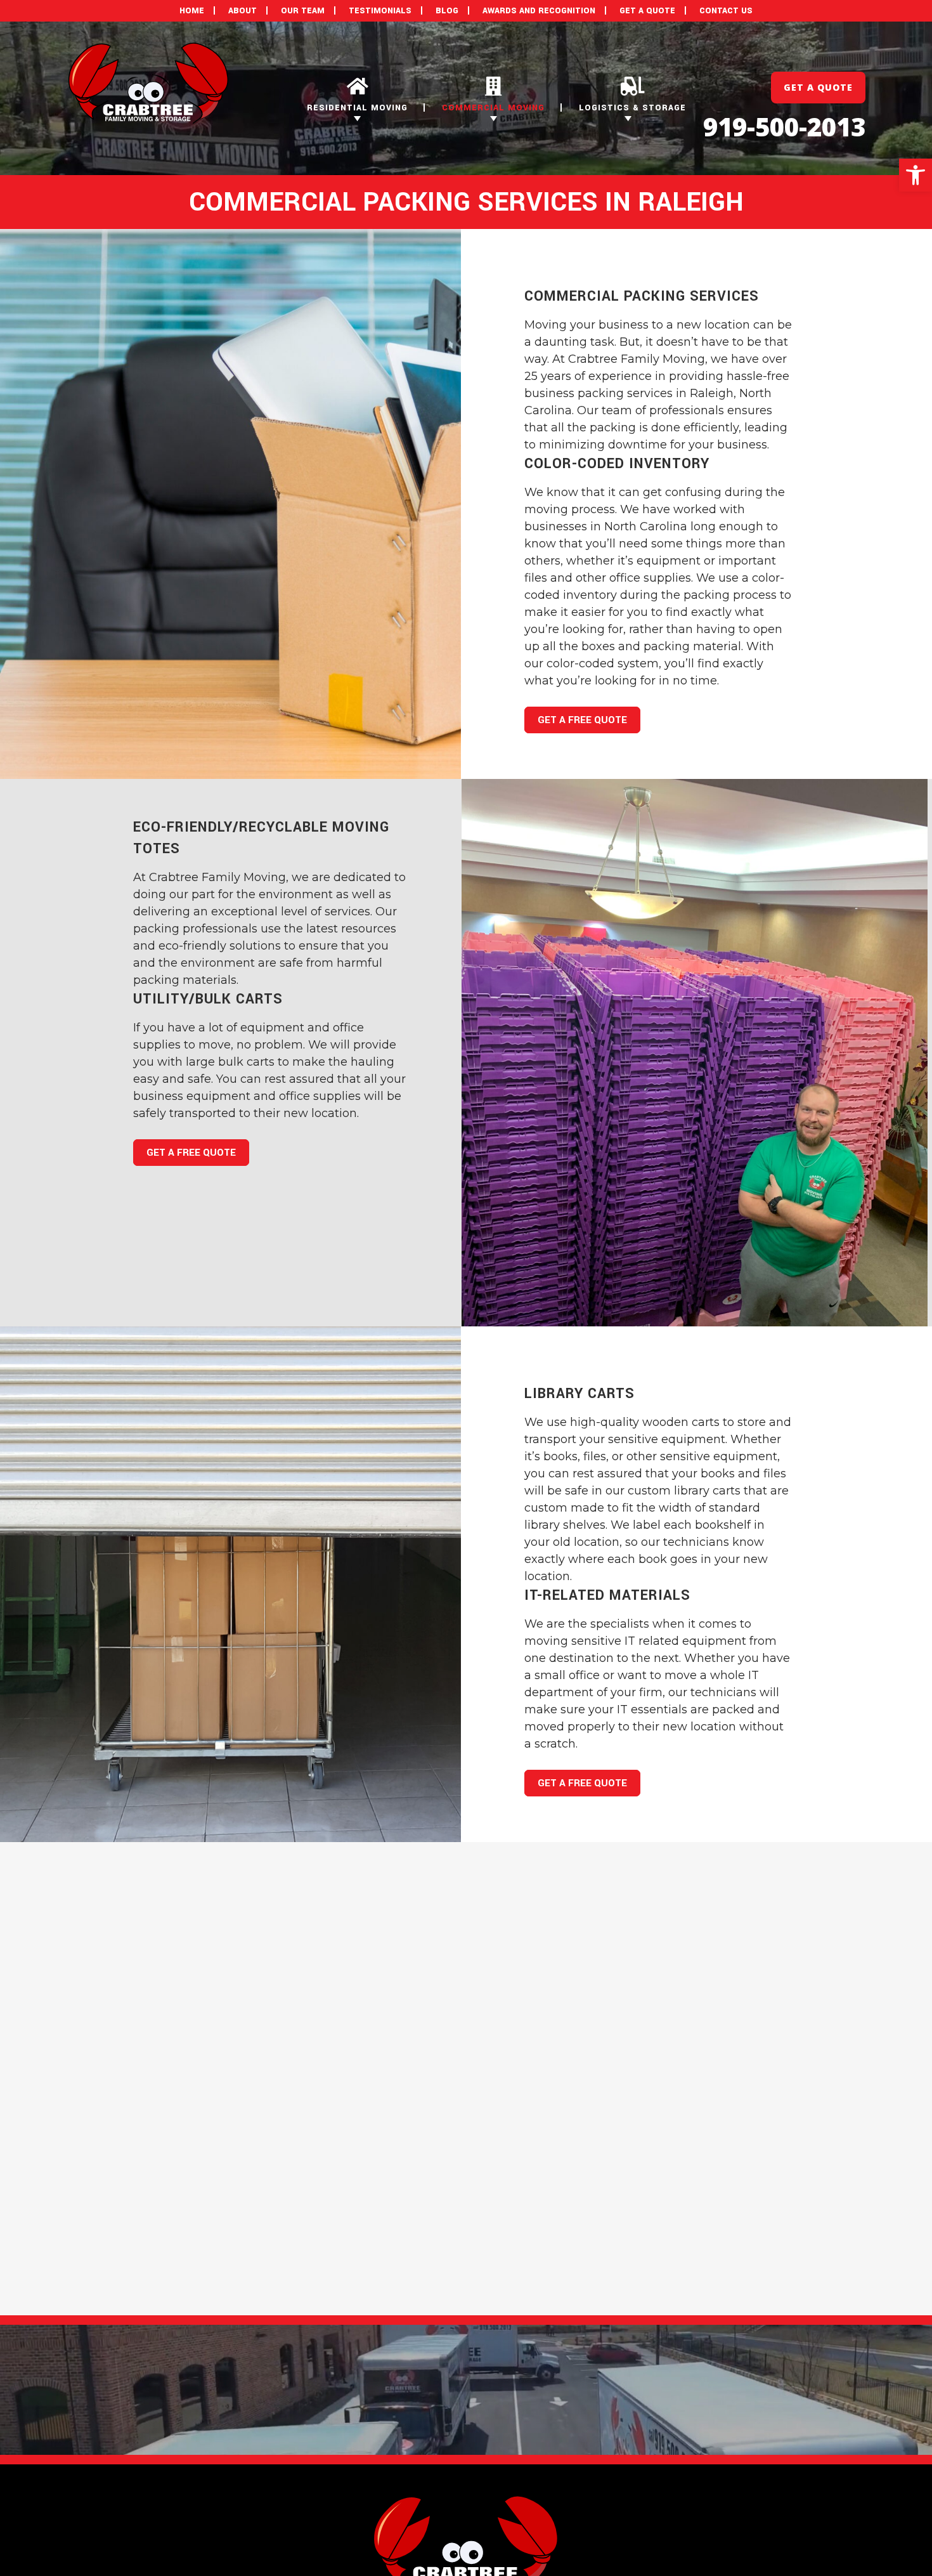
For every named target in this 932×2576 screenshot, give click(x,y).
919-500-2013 (784, 127)
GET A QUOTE (647, 11)
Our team (303, 11)
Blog (447, 11)
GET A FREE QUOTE (582, 720)
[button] (916, 175)
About (243, 11)
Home (192, 11)
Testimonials (380, 11)
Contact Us (726, 11)
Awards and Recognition (539, 11)
